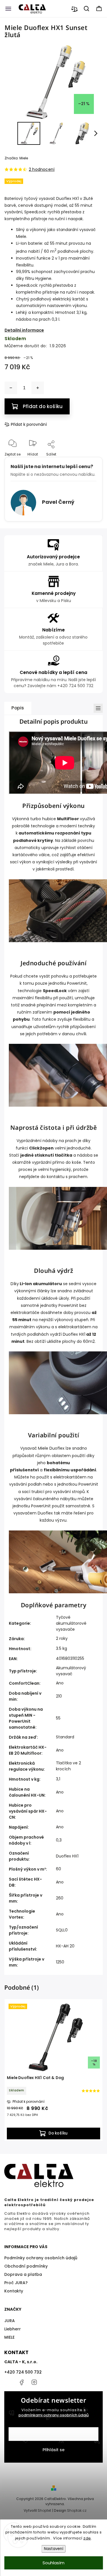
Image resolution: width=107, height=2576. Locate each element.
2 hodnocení (42, 169)
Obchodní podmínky (26, 2266)
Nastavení (54, 2549)
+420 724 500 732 (23, 2372)
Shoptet (44, 2510)
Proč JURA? (16, 2283)
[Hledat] (87, 9)
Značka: (16, 158)
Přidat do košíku (43, 406)
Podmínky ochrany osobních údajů (41, 2258)
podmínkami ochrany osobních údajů (54, 2415)
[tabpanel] (53, 2070)
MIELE (9, 2337)
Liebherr (13, 2329)
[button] (11, 133)
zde (87, 2538)
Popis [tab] (18, 708)
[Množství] (24, 388)
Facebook (21, 2382)
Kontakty (14, 2291)
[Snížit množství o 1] (11, 388)
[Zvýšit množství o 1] (38, 388)
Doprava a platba (23, 2274)
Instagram (34, 2382)
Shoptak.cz (77, 2510)
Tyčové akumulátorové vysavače (71, 1623)
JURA (10, 2321)
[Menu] (8, 9)
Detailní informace (24, 330)
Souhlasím (53, 2563)
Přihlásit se (53, 2450)
